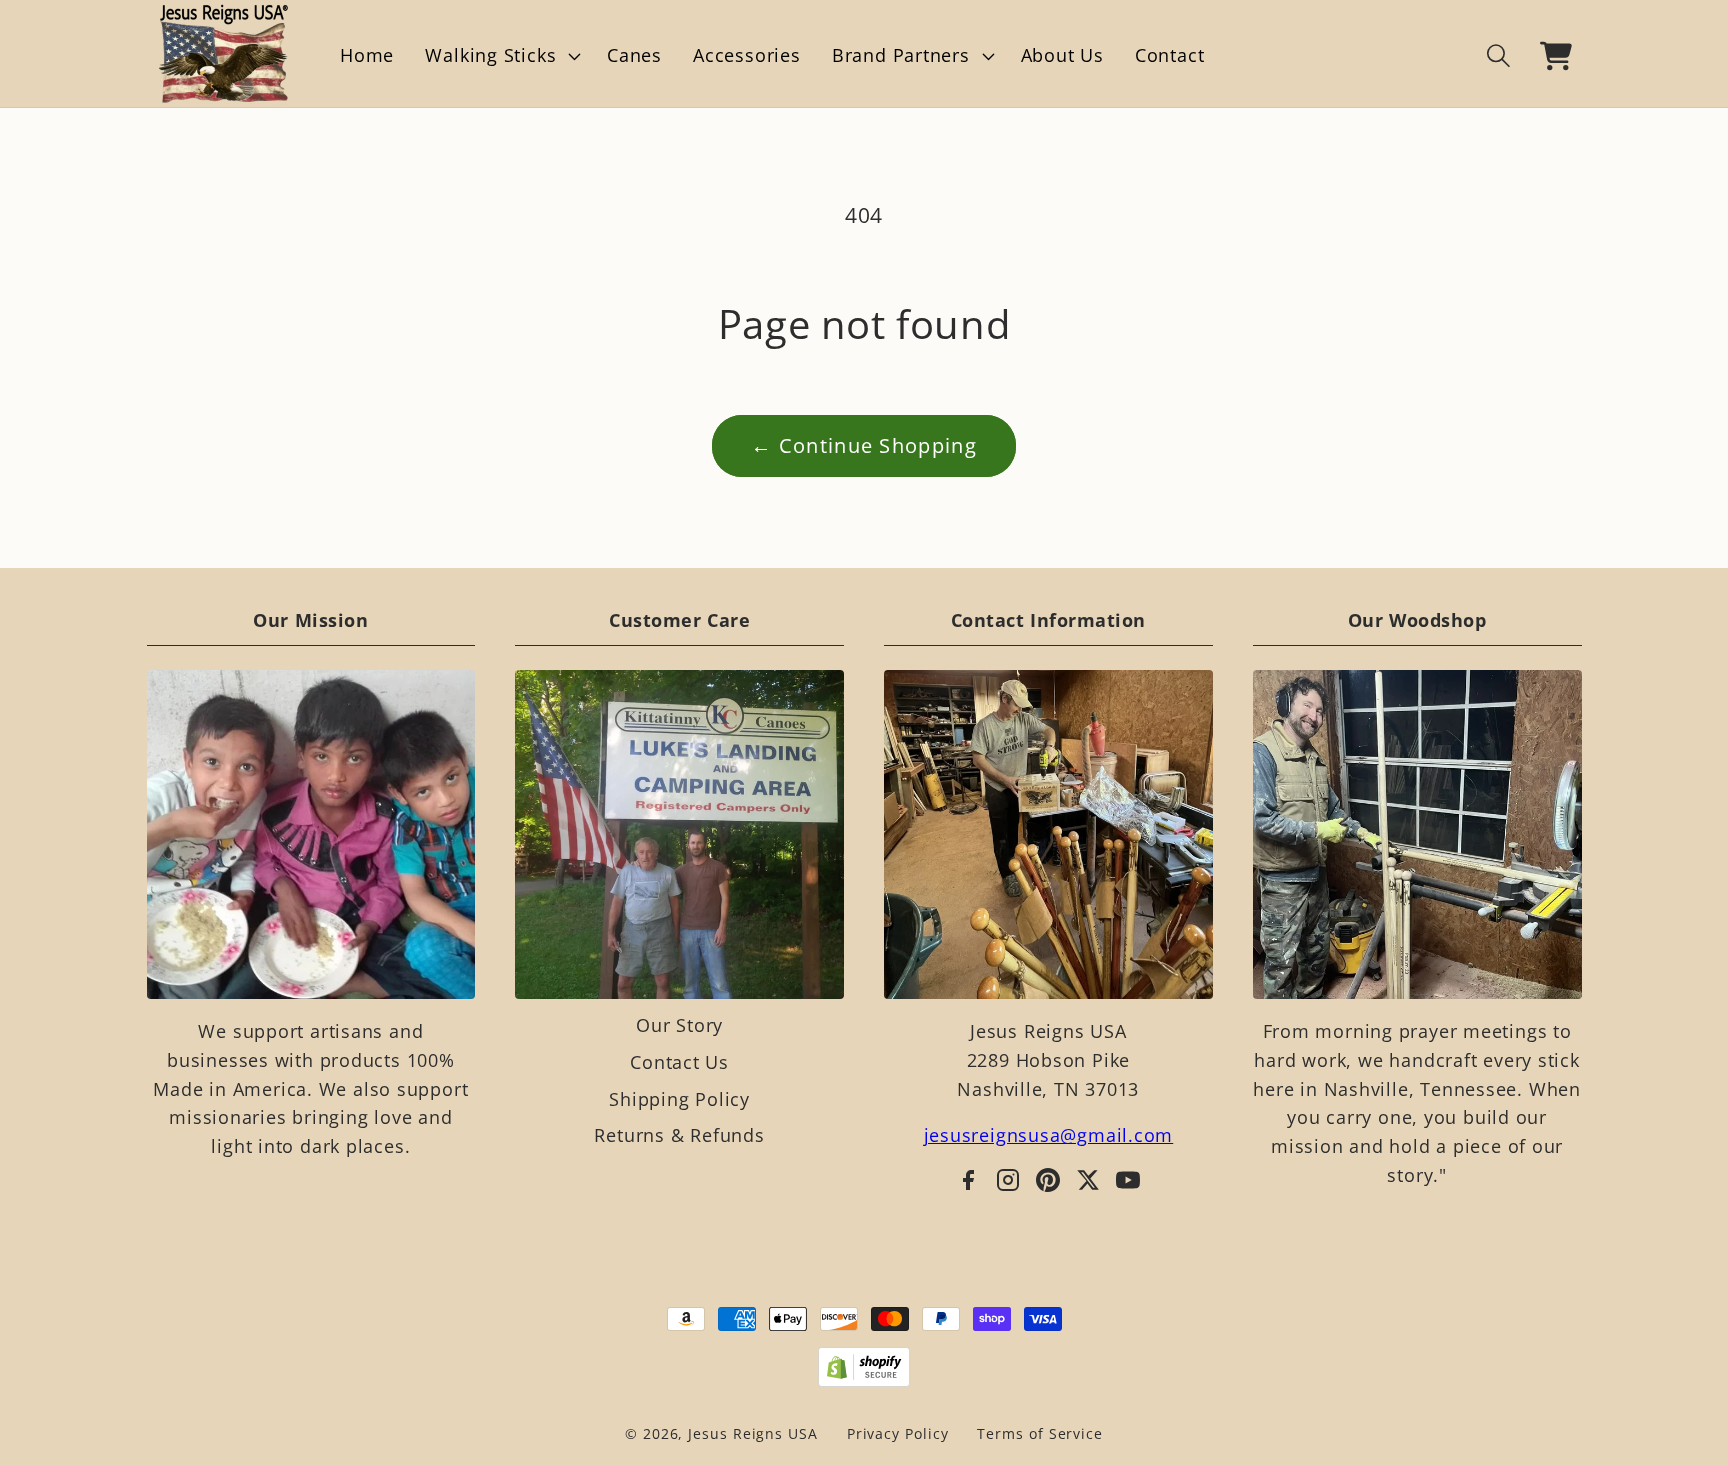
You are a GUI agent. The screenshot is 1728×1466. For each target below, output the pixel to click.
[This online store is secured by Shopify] (864, 1367)
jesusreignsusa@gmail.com (1049, 1135)
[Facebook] (968, 1180)
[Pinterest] (1048, 1180)
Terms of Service (1040, 1433)
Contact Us (679, 1062)
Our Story (679, 1025)
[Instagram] (1008, 1180)
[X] (1088, 1180)
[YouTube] (1128, 1180)
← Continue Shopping (864, 445)
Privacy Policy (898, 1433)
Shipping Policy (679, 1099)
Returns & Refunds (679, 1135)
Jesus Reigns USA (753, 1433)
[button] (501, 56)
